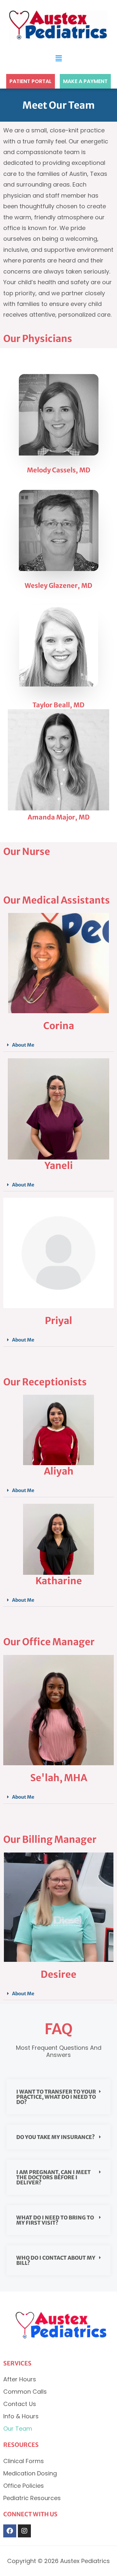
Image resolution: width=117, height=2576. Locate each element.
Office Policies (24, 2486)
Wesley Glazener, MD (58, 585)
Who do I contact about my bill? (56, 2260)
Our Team (18, 2429)
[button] (58, 58)
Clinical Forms (24, 2461)
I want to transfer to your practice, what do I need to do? (56, 2097)
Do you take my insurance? (56, 2137)
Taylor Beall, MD (58, 705)
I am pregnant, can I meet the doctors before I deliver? (53, 2177)
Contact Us (20, 2404)
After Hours (20, 2379)
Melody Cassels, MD (59, 470)
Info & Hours (21, 2416)
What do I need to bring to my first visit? (55, 2220)
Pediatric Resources (32, 2498)
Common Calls (25, 2392)
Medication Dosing (30, 2473)
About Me (23, 1045)
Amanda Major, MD (59, 817)
